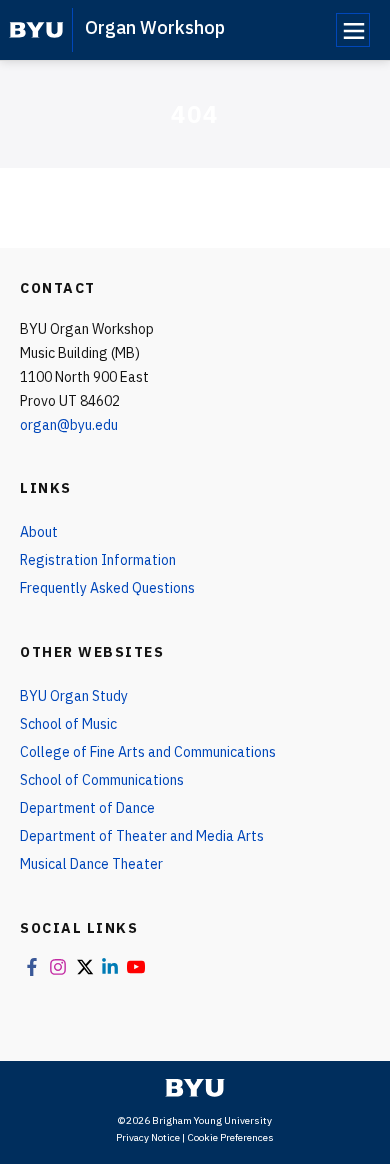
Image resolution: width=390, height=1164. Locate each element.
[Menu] (353, 30)
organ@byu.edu (69, 425)
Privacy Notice (148, 1137)
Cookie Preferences (230, 1137)
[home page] (36, 30)
